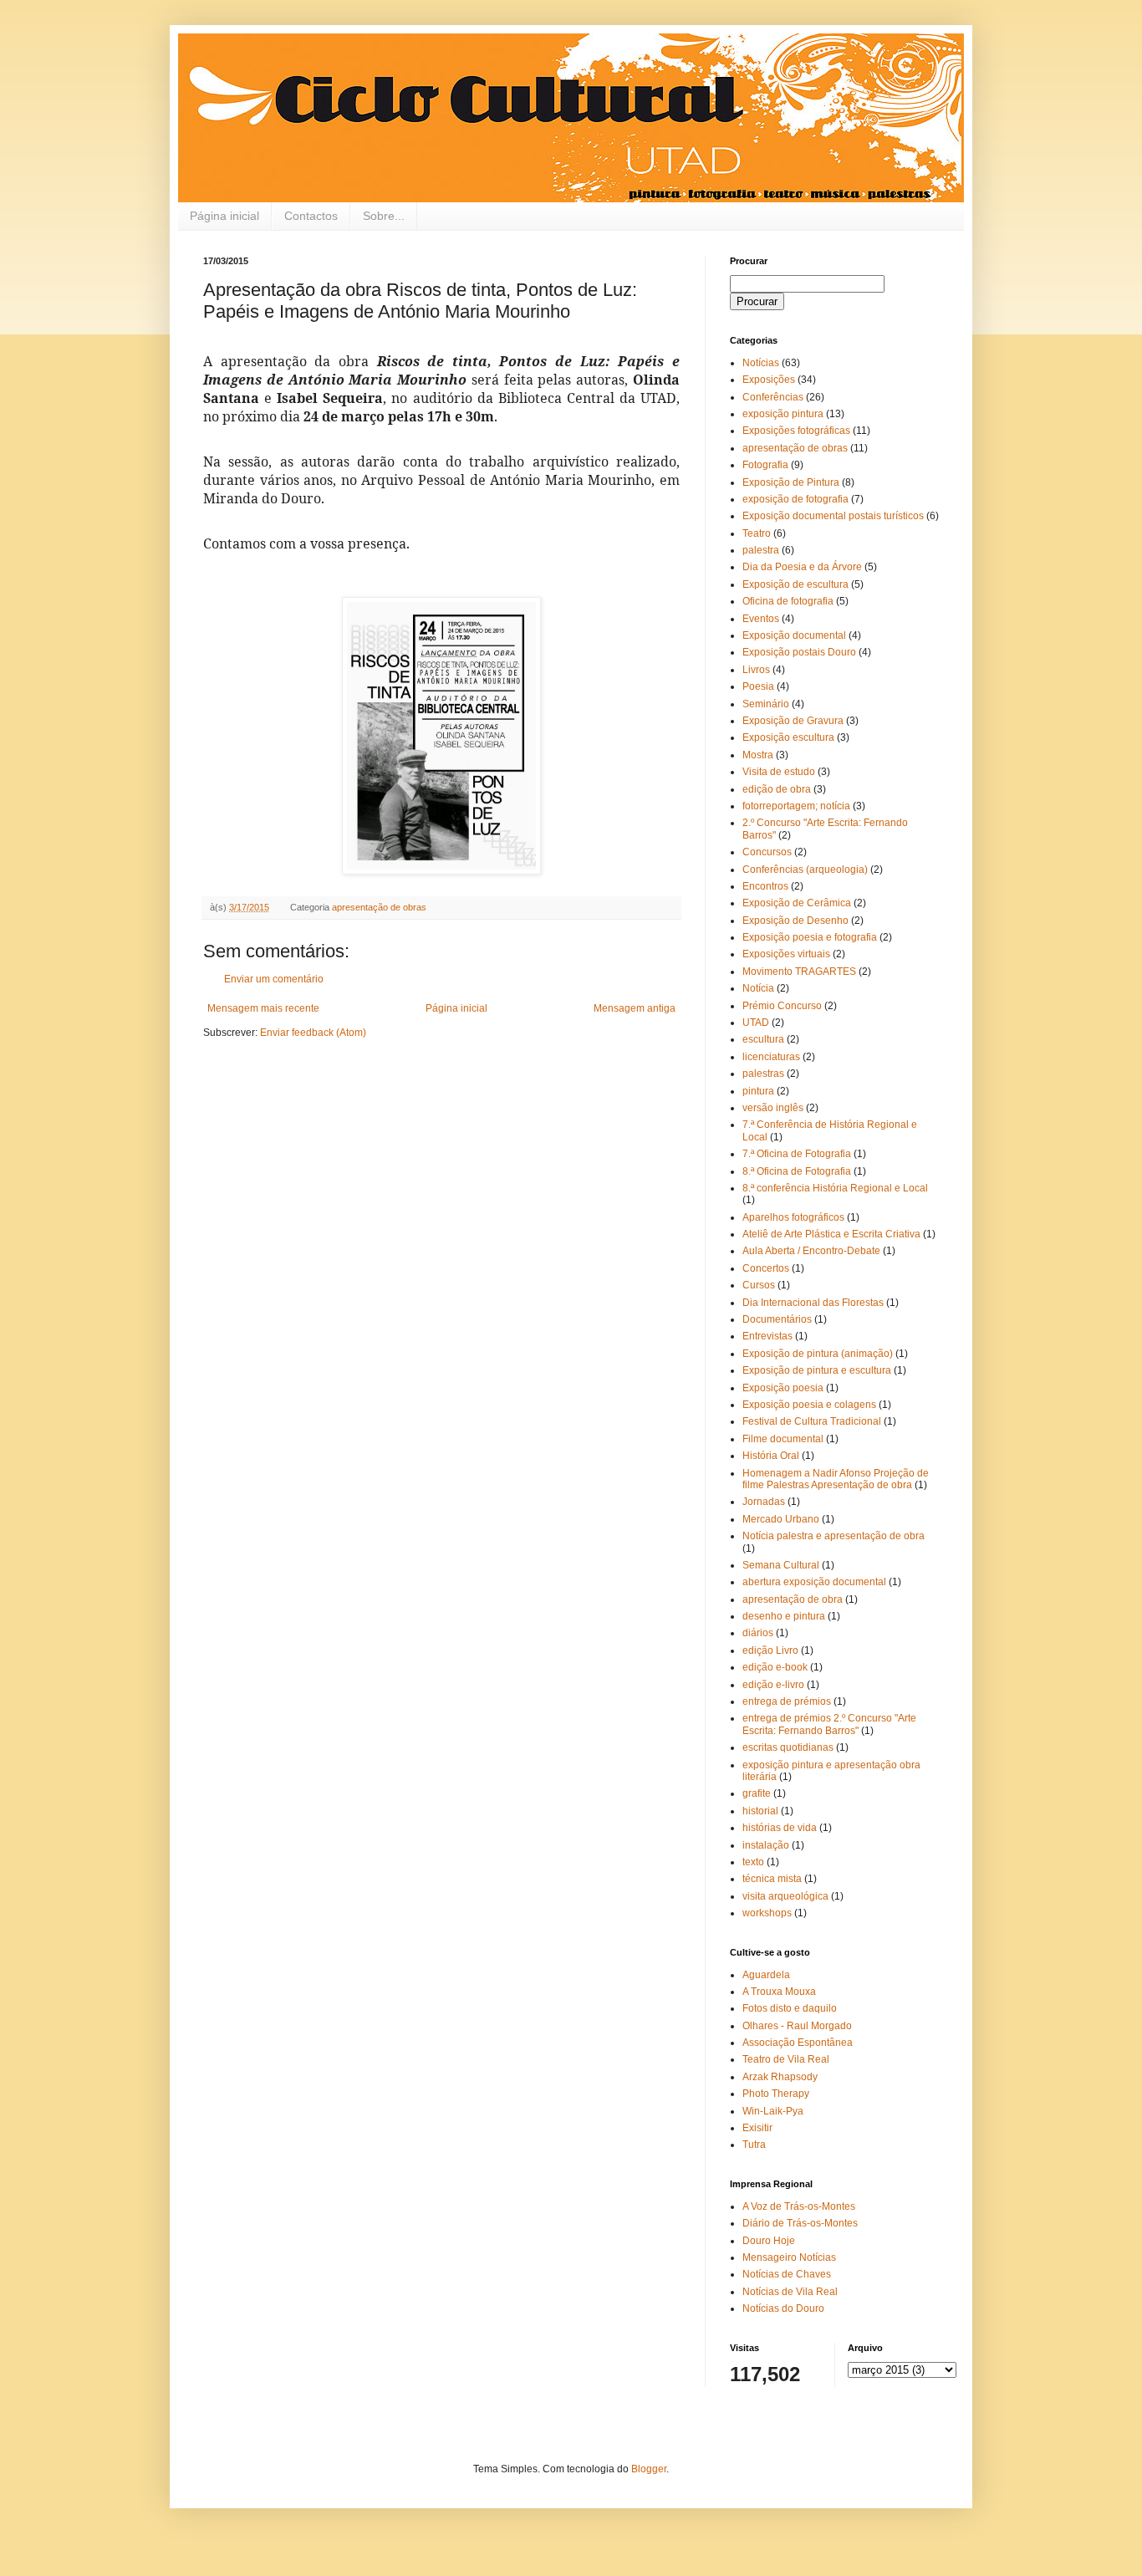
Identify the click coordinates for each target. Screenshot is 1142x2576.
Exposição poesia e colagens (809, 1405)
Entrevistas (767, 1336)
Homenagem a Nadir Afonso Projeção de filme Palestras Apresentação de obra (836, 1479)
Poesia (758, 686)
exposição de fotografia (795, 499)
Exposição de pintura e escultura (817, 1370)
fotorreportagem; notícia (796, 806)
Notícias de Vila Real (790, 2292)
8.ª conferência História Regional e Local (835, 1188)
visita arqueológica (785, 1896)
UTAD (756, 1023)
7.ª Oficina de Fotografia (797, 1154)
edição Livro (770, 1650)
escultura (763, 1039)
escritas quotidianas (788, 1747)
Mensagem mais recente (263, 1008)
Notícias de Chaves (787, 2274)
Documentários (777, 1319)
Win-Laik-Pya (773, 2111)
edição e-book (775, 1667)
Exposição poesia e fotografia (810, 937)
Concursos (767, 852)
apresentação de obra (793, 1599)
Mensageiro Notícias (789, 2257)
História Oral (771, 1456)
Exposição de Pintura (791, 482)
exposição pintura (783, 414)
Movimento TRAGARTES (799, 972)
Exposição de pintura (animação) (818, 1354)
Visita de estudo (779, 772)
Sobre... (384, 216)
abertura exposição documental (814, 1582)
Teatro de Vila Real (786, 2059)
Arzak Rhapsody (780, 2077)
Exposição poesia (783, 1388)
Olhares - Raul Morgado (797, 2026)
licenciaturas (771, 1057)
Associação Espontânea (798, 2043)
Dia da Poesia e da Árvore (802, 567)
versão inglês (773, 1108)
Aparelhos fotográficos (793, 1217)
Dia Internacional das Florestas (813, 1303)
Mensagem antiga (635, 1008)
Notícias (761, 363)
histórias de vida (780, 1828)
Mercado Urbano (781, 1519)
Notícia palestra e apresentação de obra (834, 1536)
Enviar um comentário (274, 979)
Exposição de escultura (795, 584)
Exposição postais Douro (799, 652)
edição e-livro (773, 1685)
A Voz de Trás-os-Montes (799, 2206)
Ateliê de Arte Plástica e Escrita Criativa (831, 1234)
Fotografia (765, 465)
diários (758, 1633)
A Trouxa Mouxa (779, 1992)
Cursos (759, 1285)
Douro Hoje (769, 2241)
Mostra (758, 755)
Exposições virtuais (786, 954)
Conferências (773, 397)
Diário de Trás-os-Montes (800, 2223)
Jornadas (764, 1502)
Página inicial (224, 216)
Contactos (311, 216)
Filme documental (783, 1439)
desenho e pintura (784, 1616)
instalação (766, 1845)
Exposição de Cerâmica (797, 903)
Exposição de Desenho (795, 921)
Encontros (765, 886)
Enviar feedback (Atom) (313, 1033)
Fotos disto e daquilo (790, 2008)
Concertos (766, 1268)
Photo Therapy (776, 2094)
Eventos (761, 619)
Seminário (766, 704)
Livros (756, 670)
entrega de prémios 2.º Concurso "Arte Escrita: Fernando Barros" (829, 1724)
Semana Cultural (781, 1565)
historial (760, 1811)
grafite (757, 1793)
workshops (767, 1913)
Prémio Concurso (782, 1006)
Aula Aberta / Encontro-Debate (811, 1251)
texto (753, 1862)
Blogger (649, 2469)
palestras (763, 1074)
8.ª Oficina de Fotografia (797, 1171)
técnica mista (772, 1879)
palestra (761, 550)
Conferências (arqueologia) (805, 870)
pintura (758, 1091)
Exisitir (757, 2128)
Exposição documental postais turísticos (833, 516)
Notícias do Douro (783, 2308)
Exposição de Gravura (793, 721)
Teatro (757, 533)
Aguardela (766, 1975)
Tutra (754, 2145)
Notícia (758, 988)
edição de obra (777, 789)
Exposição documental (794, 635)
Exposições (769, 380)
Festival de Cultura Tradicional (812, 1421)
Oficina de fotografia (788, 601)
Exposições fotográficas (796, 431)
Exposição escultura (788, 737)
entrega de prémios (787, 1701)
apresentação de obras (379, 907)
